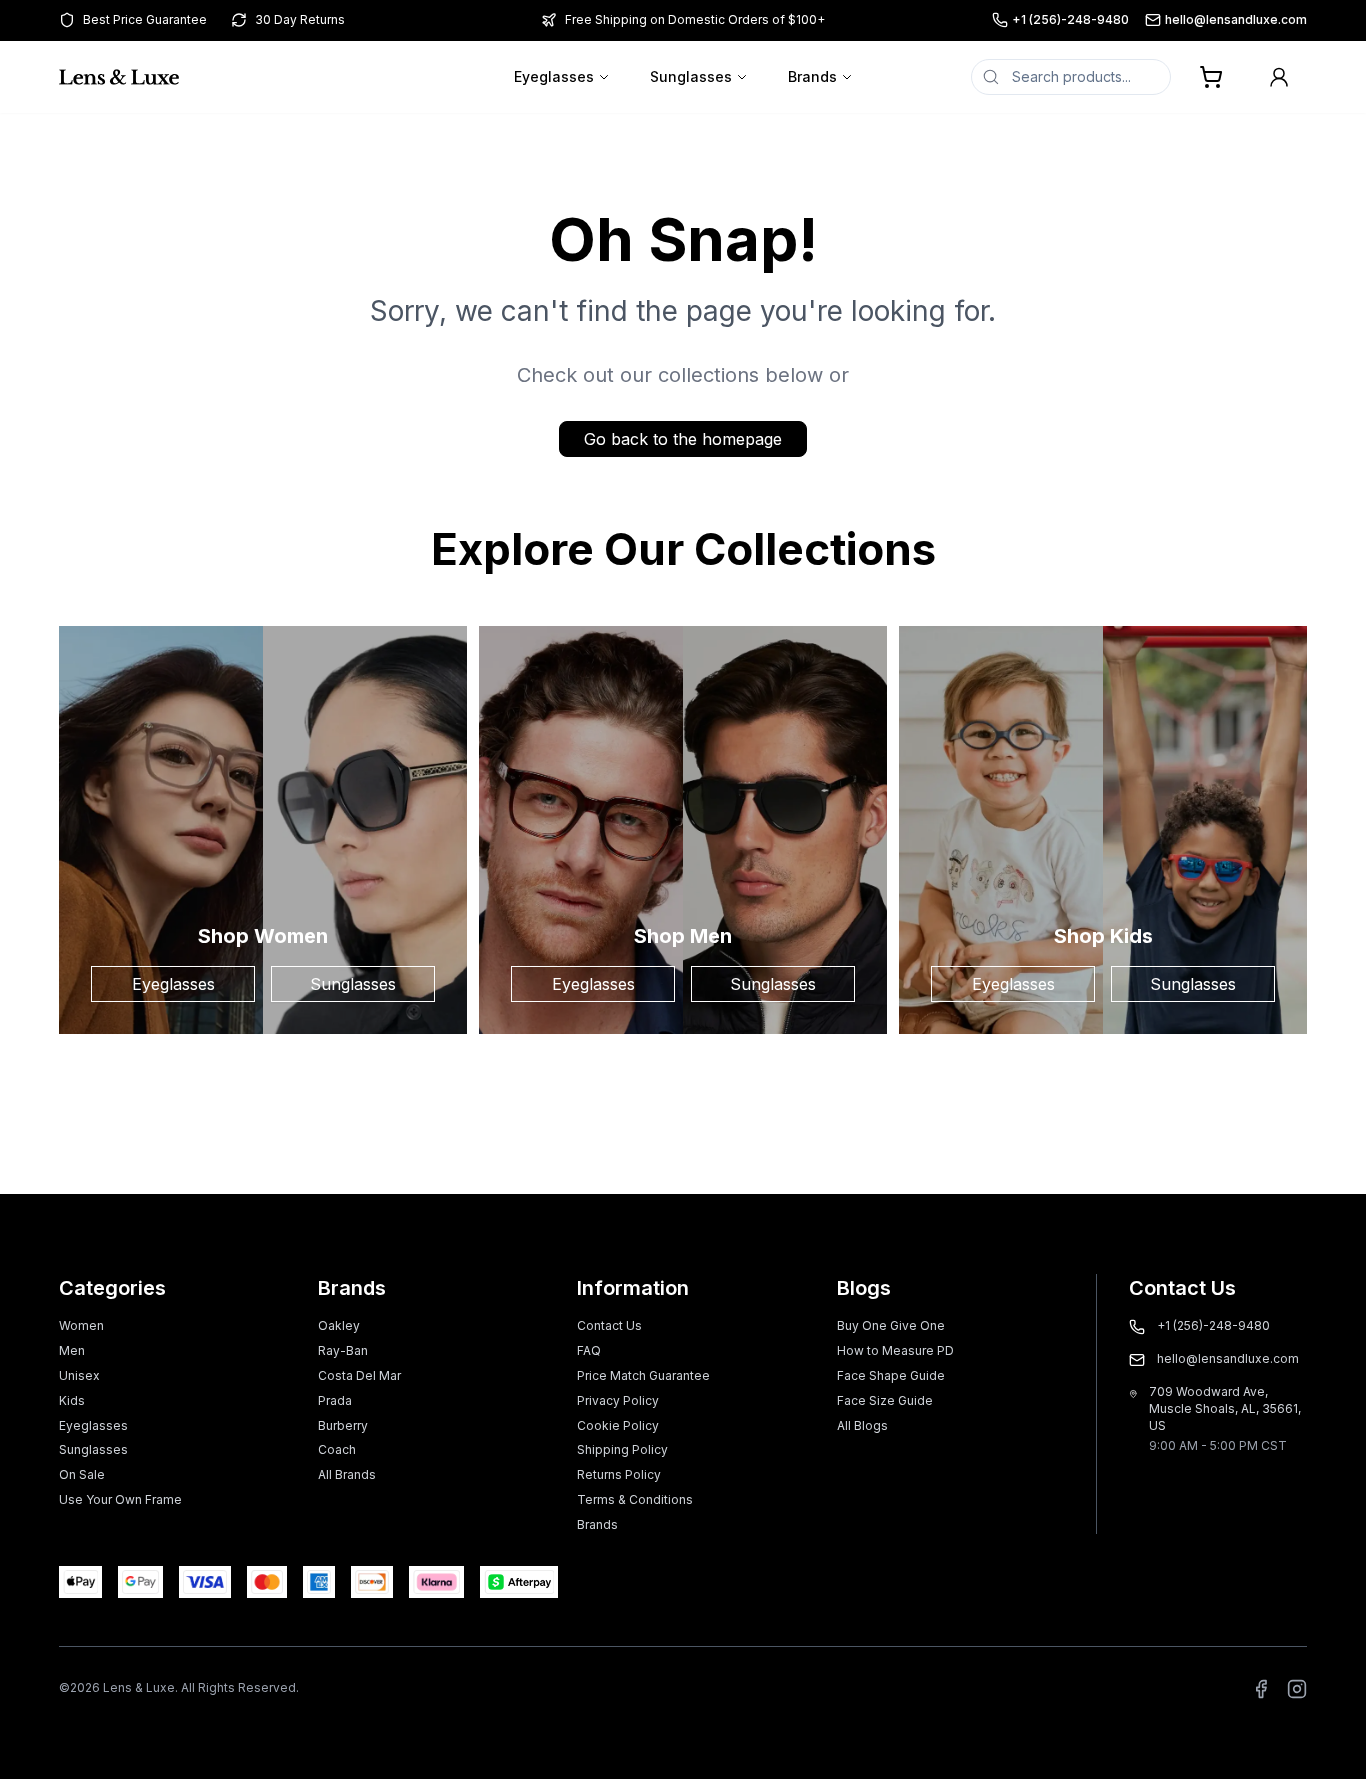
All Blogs (862, 1425)
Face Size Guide (885, 1400)
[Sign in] (1279, 77)
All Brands (347, 1474)
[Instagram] (1297, 1689)
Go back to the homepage (683, 439)
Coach (337, 1449)
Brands (812, 76)
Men (72, 1350)
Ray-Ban (343, 1350)
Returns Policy (619, 1474)
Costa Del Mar (359, 1375)
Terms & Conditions (635, 1499)
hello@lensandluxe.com (1236, 19)
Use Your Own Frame (120, 1499)
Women (81, 1325)
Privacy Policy (618, 1400)
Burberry (343, 1425)
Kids (72, 1400)
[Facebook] (1261, 1689)
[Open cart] (1211, 77)
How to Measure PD (895, 1350)
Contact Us (609, 1325)
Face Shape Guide (891, 1375)
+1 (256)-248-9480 (1070, 19)
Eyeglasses (554, 76)
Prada (335, 1400)
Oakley (339, 1325)
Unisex (79, 1375)
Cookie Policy (618, 1425)
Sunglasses (691, 76)
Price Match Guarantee (643, 1375)
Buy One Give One (891, 1325)
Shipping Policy (622, 1449)
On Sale (82, 1474)
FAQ (589, 1350)
